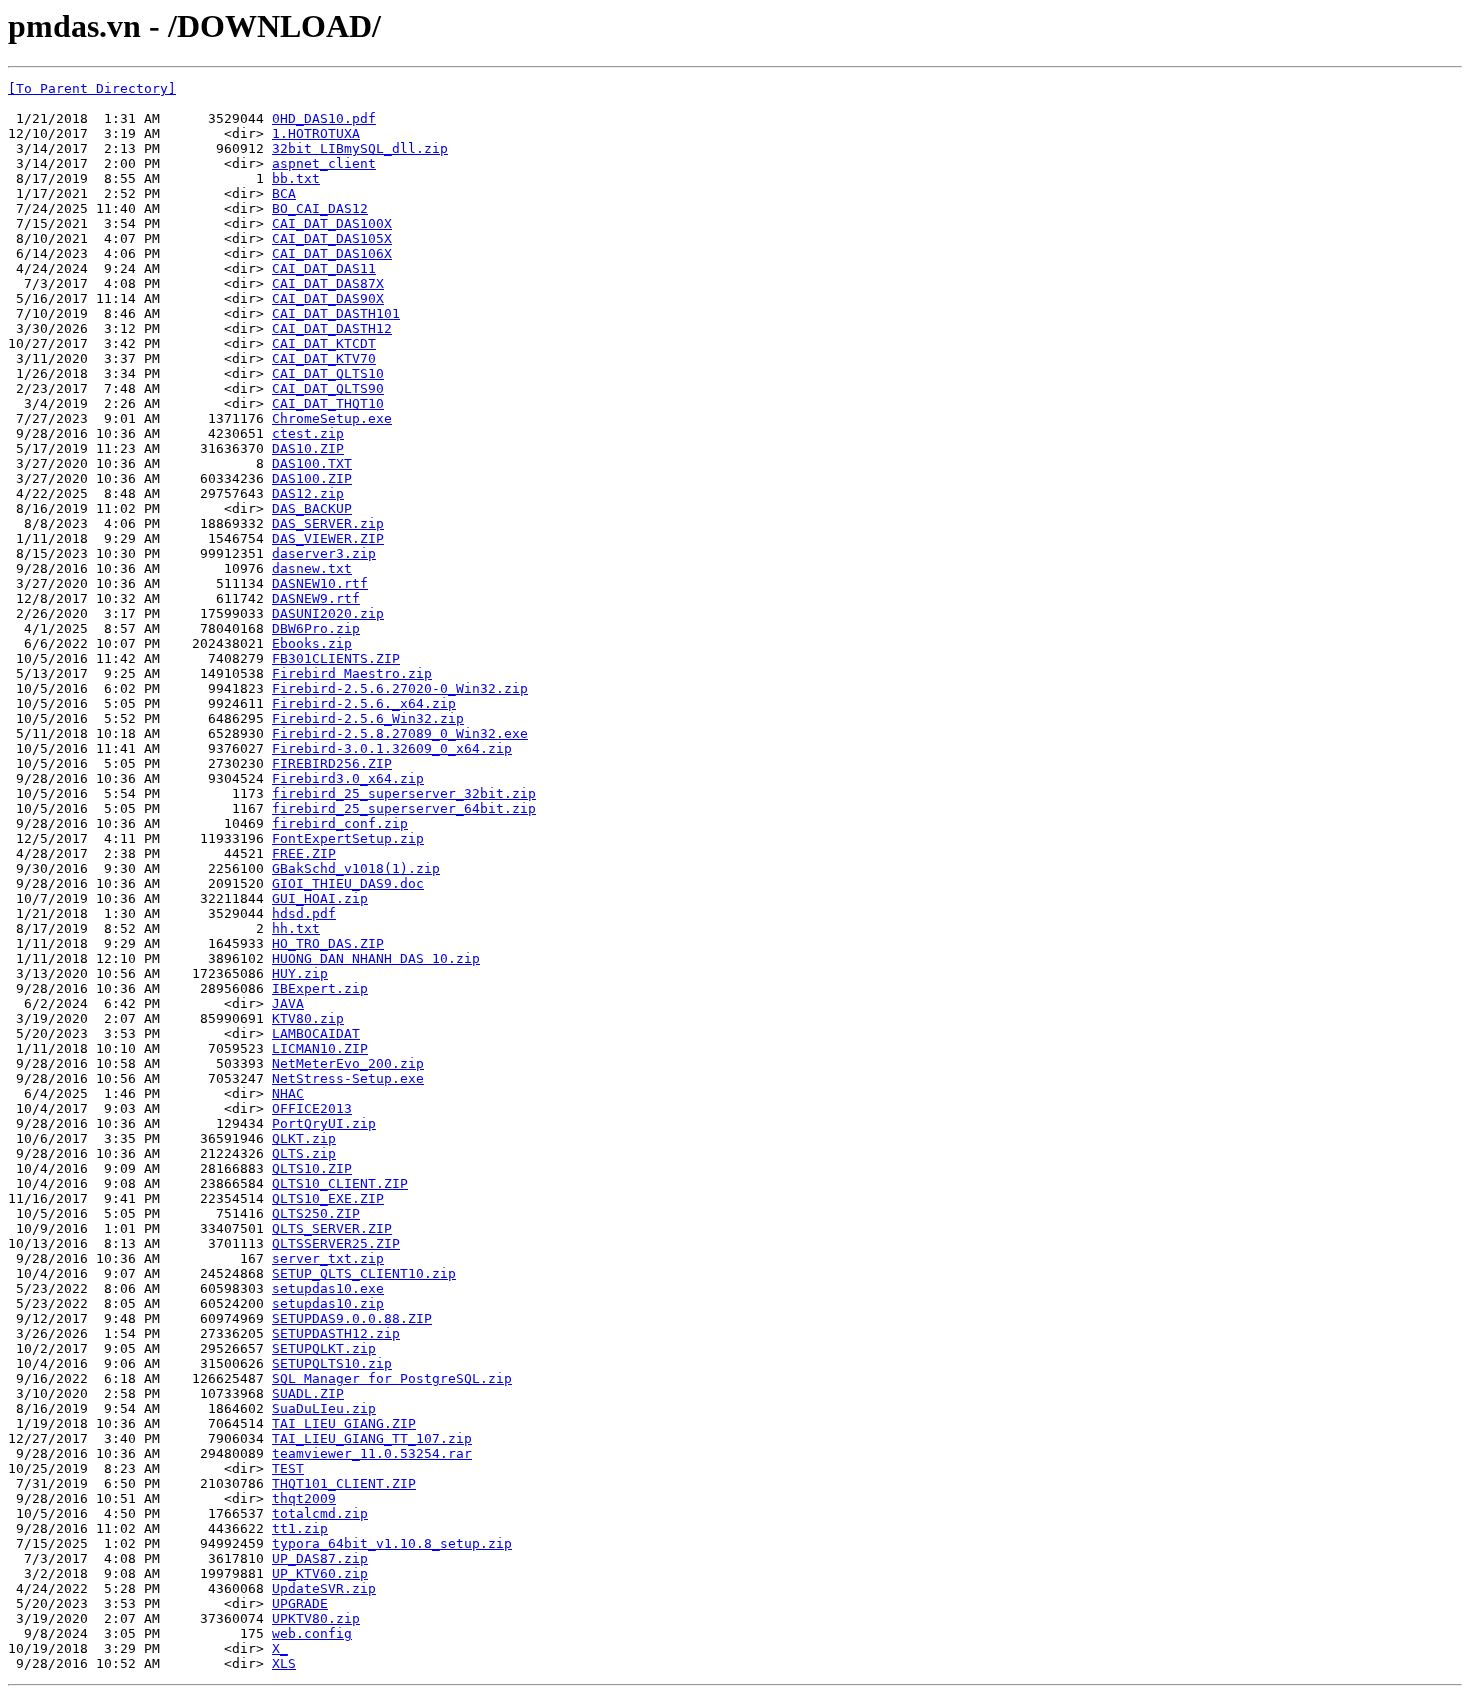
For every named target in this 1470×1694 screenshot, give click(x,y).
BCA (284, 193)
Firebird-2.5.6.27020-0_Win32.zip (400, 688)
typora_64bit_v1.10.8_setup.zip (392, 1543)
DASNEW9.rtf (316, 598)
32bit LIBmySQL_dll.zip (360, 148)
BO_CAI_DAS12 (320, 208)
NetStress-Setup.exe (348, 1078)
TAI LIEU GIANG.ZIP (344, 1423)
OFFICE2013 (312, 1108)
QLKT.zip (304, 1138)
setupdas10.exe (328, 1288)
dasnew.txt (312, 568)
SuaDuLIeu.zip (324, 1408)
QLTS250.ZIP (316, 1213)
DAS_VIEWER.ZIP (328, 538)
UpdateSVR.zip (324, 1588)
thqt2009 (304, 1498)
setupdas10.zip (328, 1303)
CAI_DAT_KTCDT (324, 343)
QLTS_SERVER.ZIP (332, 1228)
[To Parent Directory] (92, 88)
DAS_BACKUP (312, 508)
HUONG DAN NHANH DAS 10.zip (376, 958)
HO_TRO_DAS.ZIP (328, 943)
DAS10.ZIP (308, 448)
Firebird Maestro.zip (352, 673)
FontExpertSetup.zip (348, 838)
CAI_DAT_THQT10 (328, 403)
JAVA (288, 1003)
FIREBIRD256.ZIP (332, 763)
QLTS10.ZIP (312, 1168)
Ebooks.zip (312, 643)
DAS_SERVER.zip (328, 523)
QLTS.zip (304, 1153)
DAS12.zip (308, 493)
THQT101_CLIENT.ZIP (344, 1483)
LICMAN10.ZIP (320, 1048)
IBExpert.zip (320, 988)
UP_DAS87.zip (320, 1558)
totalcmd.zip (320, 1513)
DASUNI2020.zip (328, 613)
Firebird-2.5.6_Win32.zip (368, 718)
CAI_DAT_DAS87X (328, 283)
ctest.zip (308, 433)
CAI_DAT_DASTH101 (336, 313)
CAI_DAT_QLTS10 (328, 373)
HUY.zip (300, 973)
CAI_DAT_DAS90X (328, 298)
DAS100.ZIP (312, 478)
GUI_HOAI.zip (320, 898)
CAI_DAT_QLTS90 (328, 388)
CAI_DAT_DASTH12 (332, 328)
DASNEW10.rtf (320, 583)
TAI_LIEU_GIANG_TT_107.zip (372, 1438)
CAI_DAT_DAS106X (332, 253)
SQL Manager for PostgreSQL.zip (392, 1378)
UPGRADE (300, 1603)
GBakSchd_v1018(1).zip (356, 868)
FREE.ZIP (304, 853)
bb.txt (296, 178)
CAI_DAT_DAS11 (324, 268)
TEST (288, 1468)
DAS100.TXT (312, 463)
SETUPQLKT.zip (324, 1348)
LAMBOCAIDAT (316, 1033)
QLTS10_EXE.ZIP (328, 1198)
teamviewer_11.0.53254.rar (372, 1453)
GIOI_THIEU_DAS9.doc (348, 883)
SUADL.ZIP (308, 1393)
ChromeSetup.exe (332, 418)
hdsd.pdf (304, 913)
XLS (284, 1663)
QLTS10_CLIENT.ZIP (340, 1183)
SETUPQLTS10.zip (332, 1363)
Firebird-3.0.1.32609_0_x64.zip (392, 748)
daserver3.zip (324, 553)
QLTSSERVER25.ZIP (336, 1243)
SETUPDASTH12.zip (336, 1333)
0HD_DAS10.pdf (324, 118)
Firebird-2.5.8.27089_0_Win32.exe (400, 733)
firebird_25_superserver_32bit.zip (404, 793)
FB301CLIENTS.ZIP (336, 658)
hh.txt (296, 928)
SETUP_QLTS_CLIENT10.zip (364, 1273)
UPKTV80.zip (316, 1618)
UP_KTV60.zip (320, 1573)
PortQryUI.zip (324, 1123)
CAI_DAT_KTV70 (324, 358)
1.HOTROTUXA (316, 133)
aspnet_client (324, 163)
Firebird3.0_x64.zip (348, 778)
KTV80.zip (308, 1018)
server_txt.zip (328, 1258)
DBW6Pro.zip (316, 628)
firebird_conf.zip (340, 823)
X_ (280, 1648)
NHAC (288, 1093)
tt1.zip (300, 1528)
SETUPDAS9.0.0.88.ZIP (352, 1318)
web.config (312, 1633)
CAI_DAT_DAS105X (332, 238)
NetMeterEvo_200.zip (348, 1063)
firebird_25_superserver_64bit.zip (404, 808)
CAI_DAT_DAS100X (332, 223)
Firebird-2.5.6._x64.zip (364, 703)
